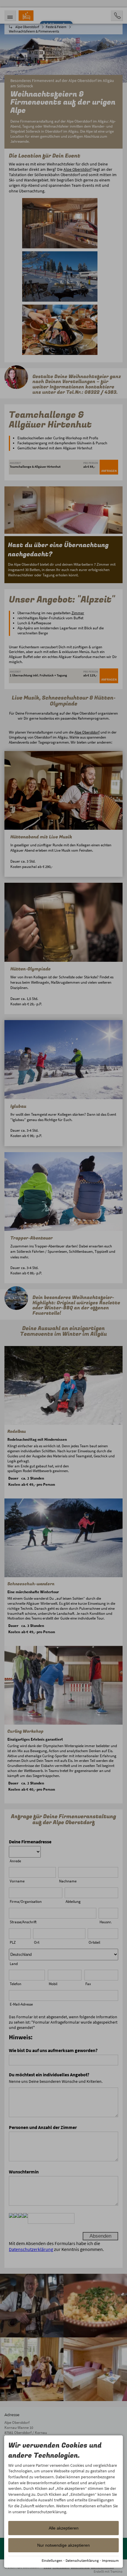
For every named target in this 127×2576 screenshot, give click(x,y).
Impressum (110, 2560)
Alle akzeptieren (64, 2528)
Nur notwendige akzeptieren (63, 2545)
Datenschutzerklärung (82, 2560)
